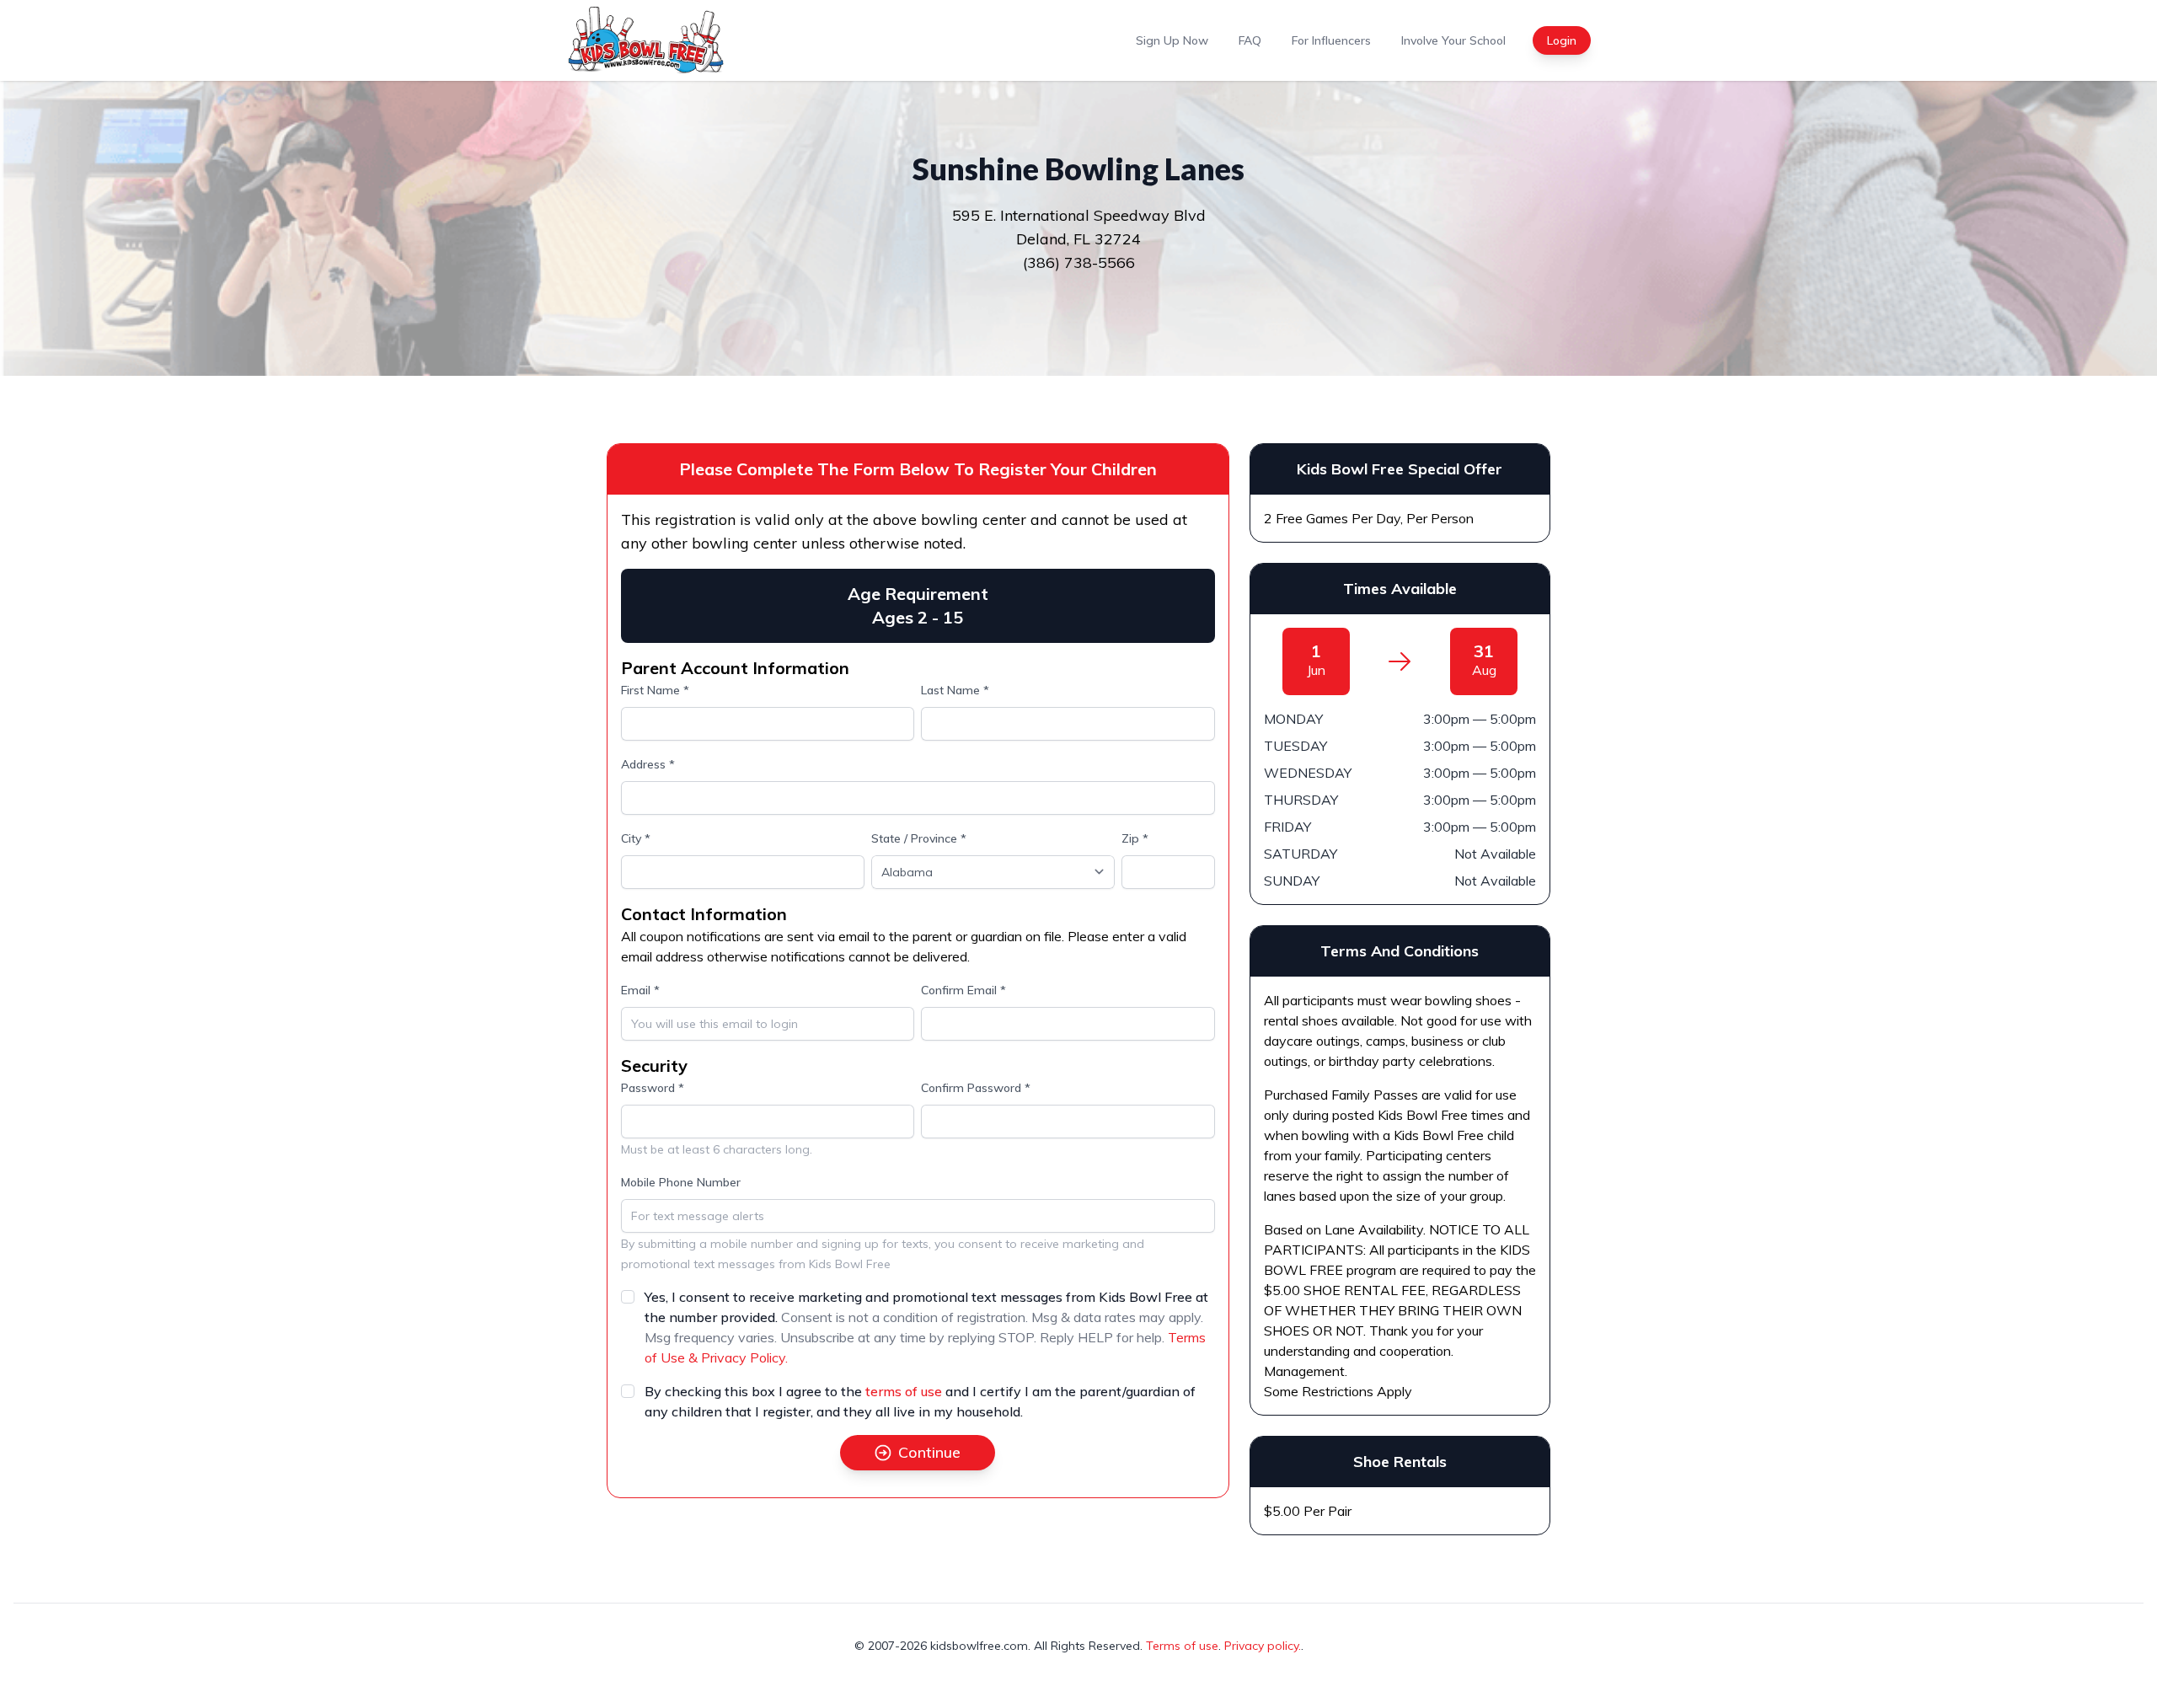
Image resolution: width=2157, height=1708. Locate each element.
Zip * (1135, 838)
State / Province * (919, 838)
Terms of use (1182, 1646)
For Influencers (1331, 40)
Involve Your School (1453, 40)
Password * (653, 1088)
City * (636, 838)
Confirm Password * (976, 1088)
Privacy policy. (1263, 1646)
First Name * (655, 690)
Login (1562, 40)
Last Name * (955, 690)
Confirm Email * (963, 990)
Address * (648, 764)
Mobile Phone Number (681, 1182)
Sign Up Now (1172, 40)
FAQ (1250, 40)
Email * (640, 990)
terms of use (904, 1391)
